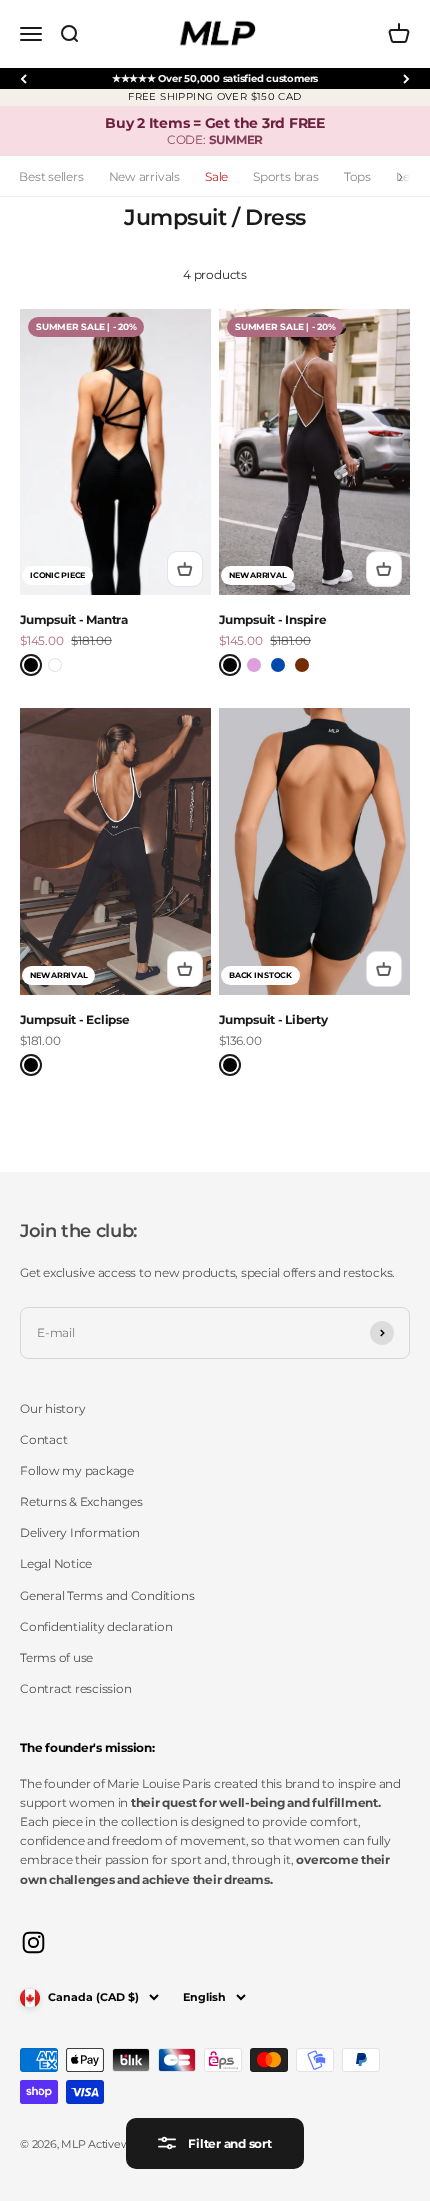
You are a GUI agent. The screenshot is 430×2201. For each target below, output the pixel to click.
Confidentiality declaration (96, 1626)
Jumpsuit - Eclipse (75, 1019)
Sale (216, 176)
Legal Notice (56, 1563)
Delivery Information (80, 1532)
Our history (52, 1408)
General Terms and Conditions (107, 1595)
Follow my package (77, 1470)
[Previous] (23, 78)
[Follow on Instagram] (33, 1942)
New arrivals (144, 176)
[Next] (406, 78)
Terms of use (56, 1657)
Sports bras (285, 176)
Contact (43, 1439)
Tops (357, 176)
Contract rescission (75, 1688)
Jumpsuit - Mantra (74, 619)
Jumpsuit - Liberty (273, 1019)
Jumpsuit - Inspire (273, 619)
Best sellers (51, 176)
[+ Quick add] (185, 569)
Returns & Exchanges (81, 1501)
